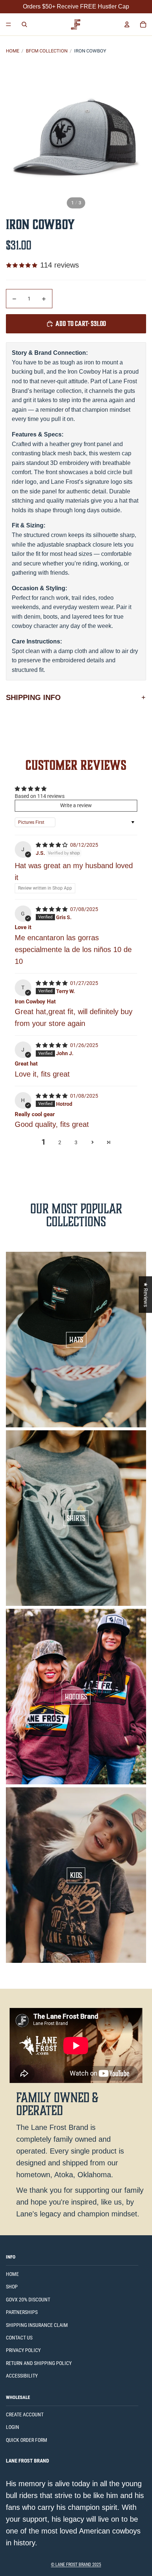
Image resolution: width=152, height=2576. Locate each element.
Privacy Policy (23, 2350)
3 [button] (76, 1142)
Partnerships (22, 2312)
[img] (52, 845)
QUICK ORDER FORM (27, 2440)
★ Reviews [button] (146, 1294)
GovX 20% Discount (28, 2300)
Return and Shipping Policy (39, 2363)
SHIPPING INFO (33, 697)
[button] (92, 1142)
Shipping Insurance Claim (37, 2325)
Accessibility (22, 2376)
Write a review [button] (76, 805)
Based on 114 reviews (40, 796)
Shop (12, 2287)
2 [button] (60, 1142)
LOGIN (13, 2427)
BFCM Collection (47, 51)
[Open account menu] (127, 24)
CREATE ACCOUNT (25, 2414)
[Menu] (8, 24)
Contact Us (19, 2338)
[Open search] (24, 24)
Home (13, 51)
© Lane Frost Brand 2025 (76, 2565)
